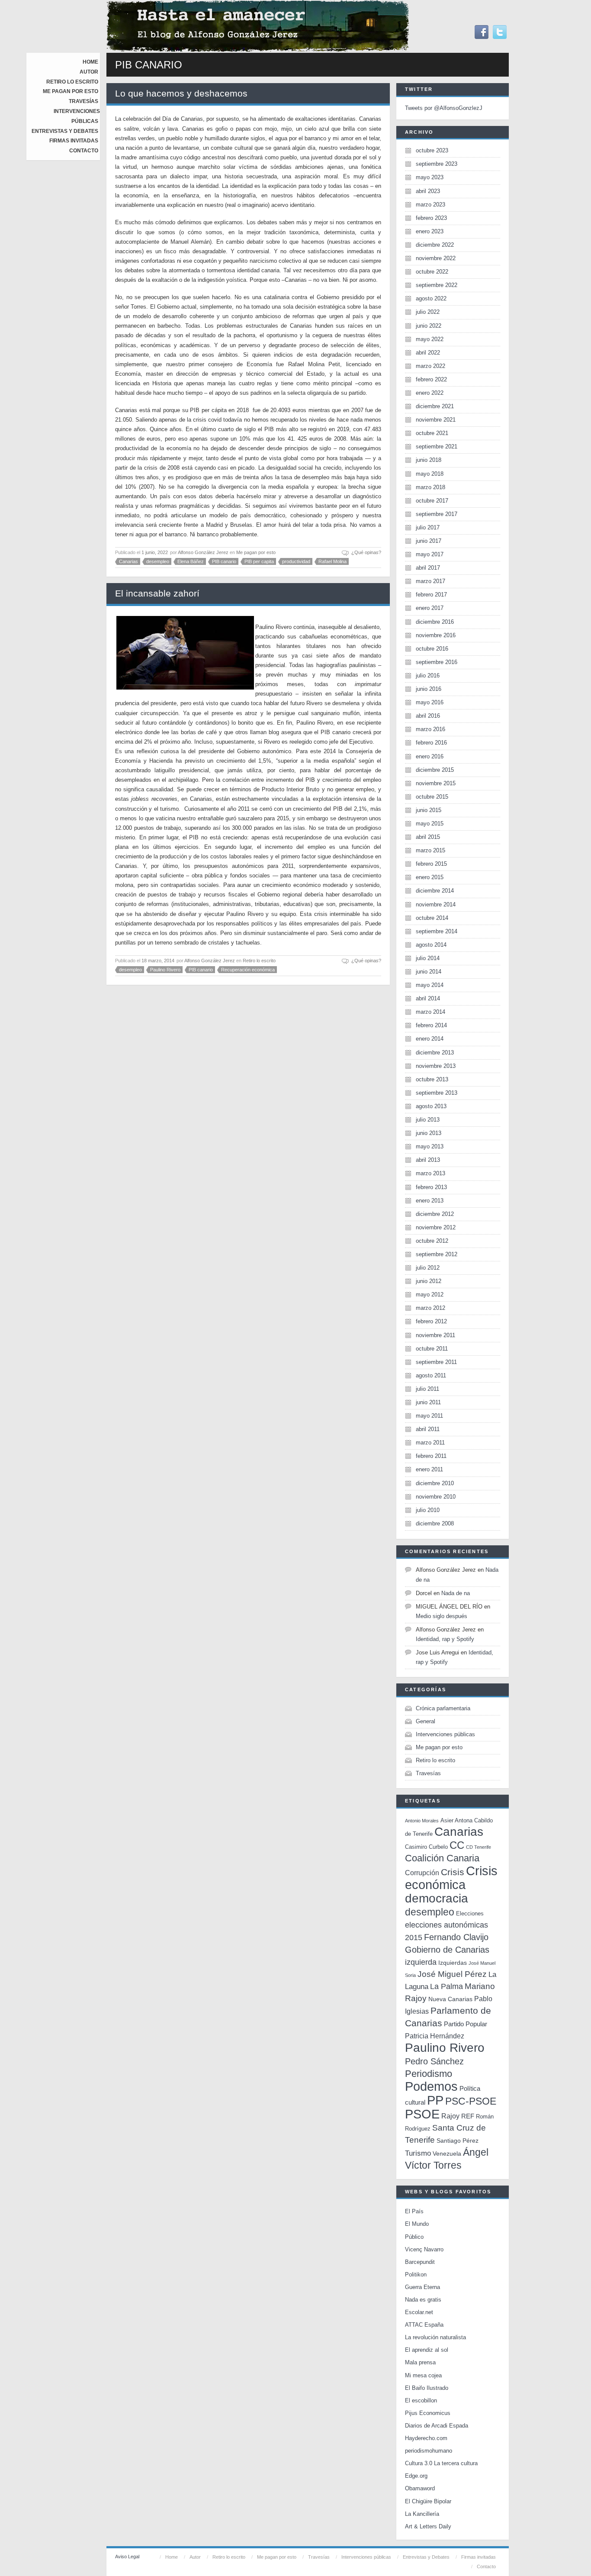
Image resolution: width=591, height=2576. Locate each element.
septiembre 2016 (437, 662)
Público (414, 2237)
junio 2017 (429, 541)
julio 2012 (428, 1268)
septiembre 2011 (436, 1362)
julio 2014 (428, 958)
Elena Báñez (191, 561)
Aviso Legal (127, 2557)
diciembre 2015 (435, 770)
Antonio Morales (422, 1821)
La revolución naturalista (435, 2337)
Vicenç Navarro (424, 2249)
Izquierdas (453, 1963)
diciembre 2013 (435, 1053)
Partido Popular (466, 2024)
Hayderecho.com (426, 2438)
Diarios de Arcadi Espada (437, 2426)
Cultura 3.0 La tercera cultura (441, 2463)
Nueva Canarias (450, 1999)
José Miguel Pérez (452, 1974)
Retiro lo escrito (72, 82)
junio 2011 (428, 1402)
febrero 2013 (431, 1187)
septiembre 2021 (437, 447)
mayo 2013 (430, 1146)
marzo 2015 (430, 850)
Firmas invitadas (74, 141)
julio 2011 (427, 1389)
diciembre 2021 (435, 406)
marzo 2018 (430, 487)
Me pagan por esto (71, 91)
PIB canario (224, 561)
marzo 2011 (430, 1443)
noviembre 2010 (436, 1497)
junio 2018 (429, 460)
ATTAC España (424, 2325)
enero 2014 (430, 1039)
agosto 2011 (431, 1375)
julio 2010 (428, 1510)
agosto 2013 (431, 1106)
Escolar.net (419, 2312)
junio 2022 (429, 326)
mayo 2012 (430, 1294)
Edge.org (416, 2476)
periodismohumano (429, 2451)
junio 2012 (429, 1281)
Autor (89, 72)
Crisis (453, 1872)
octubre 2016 (432, 649)
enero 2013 (430, 1201)
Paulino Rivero (165, 970)
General (426, 1721)
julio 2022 (428, 312)
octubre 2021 (432, 433)
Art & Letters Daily (428, 2526)
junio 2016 (429, 689)
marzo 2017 (430, 581)
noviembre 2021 (436, 420)
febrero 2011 (431, 1456)
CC (457, 1845)
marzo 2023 (430, 205)
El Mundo (417, 2224)
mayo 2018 (430, 474)
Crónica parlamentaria (443, 1708)
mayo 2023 (430, 177)
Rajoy (450, 2116)
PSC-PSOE (471, 2101)
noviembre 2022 (436, 258)
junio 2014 (429, 972)
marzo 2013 (430, 1173)
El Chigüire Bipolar (428, 2501)
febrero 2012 (431, 1321)
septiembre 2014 (437, 931)
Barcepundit (420, 2262)
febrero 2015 (431, 864)
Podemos (431, 2086)
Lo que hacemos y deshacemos (181, 93)
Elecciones (470, 1913)
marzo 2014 (430, 1012)
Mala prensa (420, 2362)
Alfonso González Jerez (203, 552)
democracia (437, 1898)
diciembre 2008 (435, 1523)
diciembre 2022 (435, 245)
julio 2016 (428, 675)
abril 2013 (428, 1160)
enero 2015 (430, 877)
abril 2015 (428, 837)
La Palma (446, 1986)
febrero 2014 (431, 1025)
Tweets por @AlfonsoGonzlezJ (444, 108)
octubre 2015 (432, 797)
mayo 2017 (430, 554)
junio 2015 (429, 810)
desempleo (158, 561)
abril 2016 (428, 716)
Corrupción (422, 1873)
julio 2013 (428, 1120)
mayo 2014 (430, 985)
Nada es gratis (423, 2300)
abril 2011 (428, 1429)
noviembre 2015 (436, 783)
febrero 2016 (431, 743)
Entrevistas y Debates (65, 131)
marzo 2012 (430, 1308)
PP (435, 2100)
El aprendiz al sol (427, 2350)
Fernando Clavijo (456, 1937)
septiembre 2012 (437, 1254)
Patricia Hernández (435, 2036)
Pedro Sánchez (434, 2061)
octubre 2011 (432, 1349)
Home (90, 62)
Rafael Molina (332, 561)
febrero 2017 (431, 595)
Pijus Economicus (428, 2413)
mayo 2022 (430, 339)
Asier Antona (456, 1820)
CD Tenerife (479, 1847)
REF (468, 2116)
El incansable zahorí (157, 593)
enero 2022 (430, 393)
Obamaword (420, 2488)
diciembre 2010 (435, 1483)
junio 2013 (429, 1133)
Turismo (418, 2153)
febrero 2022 (431, 379)
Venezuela (447, 2154)
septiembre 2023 (437, 164)
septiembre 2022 (437, 285)
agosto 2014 (431, 945)
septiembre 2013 (437, 1093)
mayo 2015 (430, 824)
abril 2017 (428, 568)
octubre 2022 (432, 272)
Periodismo (429, 2074)
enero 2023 (430, 231)
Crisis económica (451, 1878)
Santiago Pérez (458, 2141)
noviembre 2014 (436, 904)
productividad (296, 561)
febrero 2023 (431, 218)
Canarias (128, 561)
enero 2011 (429, 1469)
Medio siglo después (442, 1616)
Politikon (416, 2275)
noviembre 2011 (435, 1335)
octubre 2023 (432, 150)
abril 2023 (428, 191)
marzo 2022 (430, 366)
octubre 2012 (432, 1241)
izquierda (421, 1962)
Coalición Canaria (442, 1858)
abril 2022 (428, 353)
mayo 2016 (430, 702)
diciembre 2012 (435, 1214)
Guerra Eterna (422, 2287)
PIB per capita (259, 561)
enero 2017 (430, 608)
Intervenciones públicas (445, 1734)
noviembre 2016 (436, 635)
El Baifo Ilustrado (427, 2388)
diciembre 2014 (435, 891)
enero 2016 (430, 756)
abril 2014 (428, 998)
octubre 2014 (432, 918)
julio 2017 (428, 527)
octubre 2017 (432, 501)
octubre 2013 (432, 1079)
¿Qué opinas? (366, 552)
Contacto (84, 151)
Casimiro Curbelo (426, 1847)
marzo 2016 (430, 729)
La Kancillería (422, 2514)
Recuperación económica (248, 970)
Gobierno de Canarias (447, 1950)
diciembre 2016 (435, 622)
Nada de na (456, 1593)
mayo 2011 (429, 1416)
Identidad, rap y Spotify (445, 1639)
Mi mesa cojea (423, 2375)
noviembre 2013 (436, 1066)
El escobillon (421, 2400)
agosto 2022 (431, 298)
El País (414, 2211)
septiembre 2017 (437, 514)
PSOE (422, 2114)
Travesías (84, 101)
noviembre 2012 (436, 1227)
